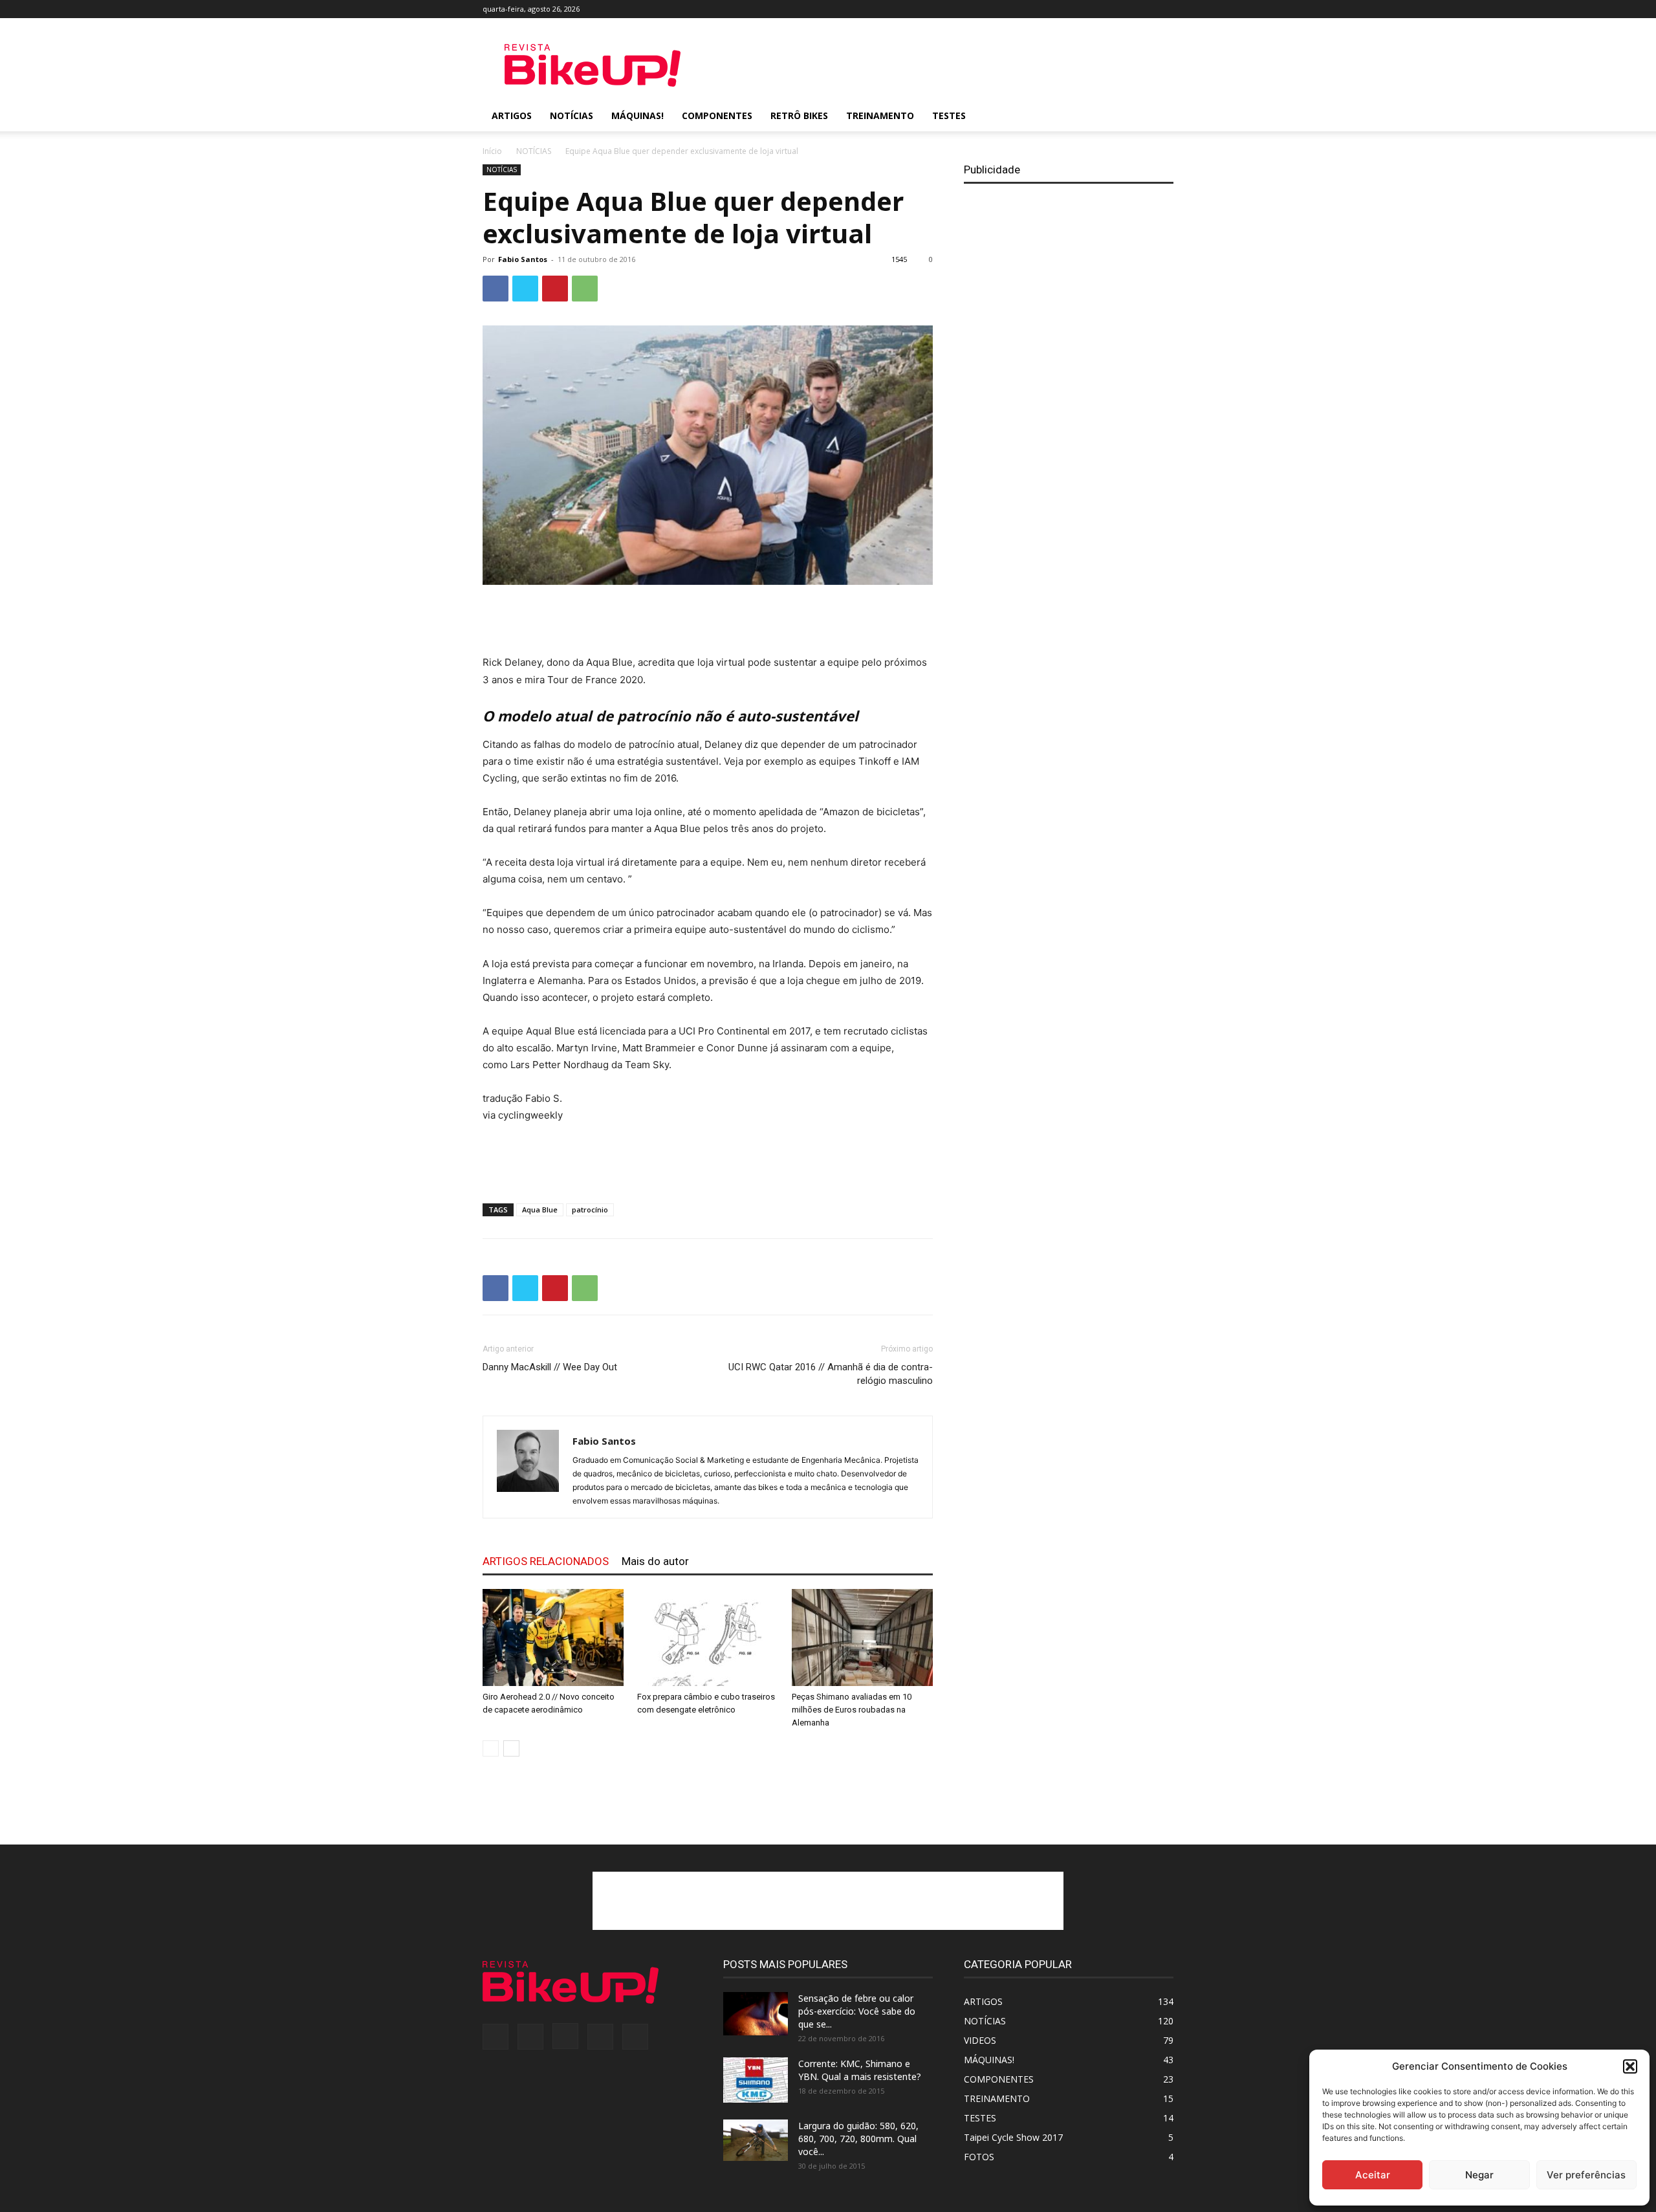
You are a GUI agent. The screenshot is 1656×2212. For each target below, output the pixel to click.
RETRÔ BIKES (799, 115)
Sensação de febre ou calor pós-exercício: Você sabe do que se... (857, 2011)
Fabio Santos (523, 259)
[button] (1630, 2066)
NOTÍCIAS (572, 115)
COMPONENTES (717, 115)
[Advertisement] (938, 65)
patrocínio (590, 1210)
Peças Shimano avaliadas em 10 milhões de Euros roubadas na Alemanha (852, 1710)
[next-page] (511, 1748)
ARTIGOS (512, 115)
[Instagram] (1121, 9)
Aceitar (1373, 2175)
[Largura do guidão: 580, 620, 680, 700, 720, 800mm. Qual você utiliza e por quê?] (756, 2140)
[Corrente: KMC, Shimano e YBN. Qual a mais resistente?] (756, 2080)
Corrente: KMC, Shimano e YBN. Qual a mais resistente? (860, 2070)
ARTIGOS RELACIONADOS (546, 1561)
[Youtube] (1164, 9)
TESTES (949, 115)
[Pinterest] (555, 289)
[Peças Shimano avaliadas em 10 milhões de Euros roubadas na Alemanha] (862, 1637)
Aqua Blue (540, 1210)
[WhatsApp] (585, 289)
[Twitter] (1142, 9)
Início (492, 151)
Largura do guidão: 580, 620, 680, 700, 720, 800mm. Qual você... (858, 2139)
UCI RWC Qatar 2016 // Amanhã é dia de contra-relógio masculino (831, 1374)
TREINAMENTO (880, 115)
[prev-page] (491, 1748)
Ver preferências (1586, 2175)
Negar (1479, 2175)
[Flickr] (1100, 9)
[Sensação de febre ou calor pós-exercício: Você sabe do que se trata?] (756, 2014)
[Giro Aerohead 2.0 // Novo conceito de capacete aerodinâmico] (553, 1637)
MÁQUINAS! (637, 115)
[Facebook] (1078, 9)
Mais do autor (655, 1561)
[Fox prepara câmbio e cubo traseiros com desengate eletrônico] (708, 1637)
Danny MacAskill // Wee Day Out (550, 1367)
